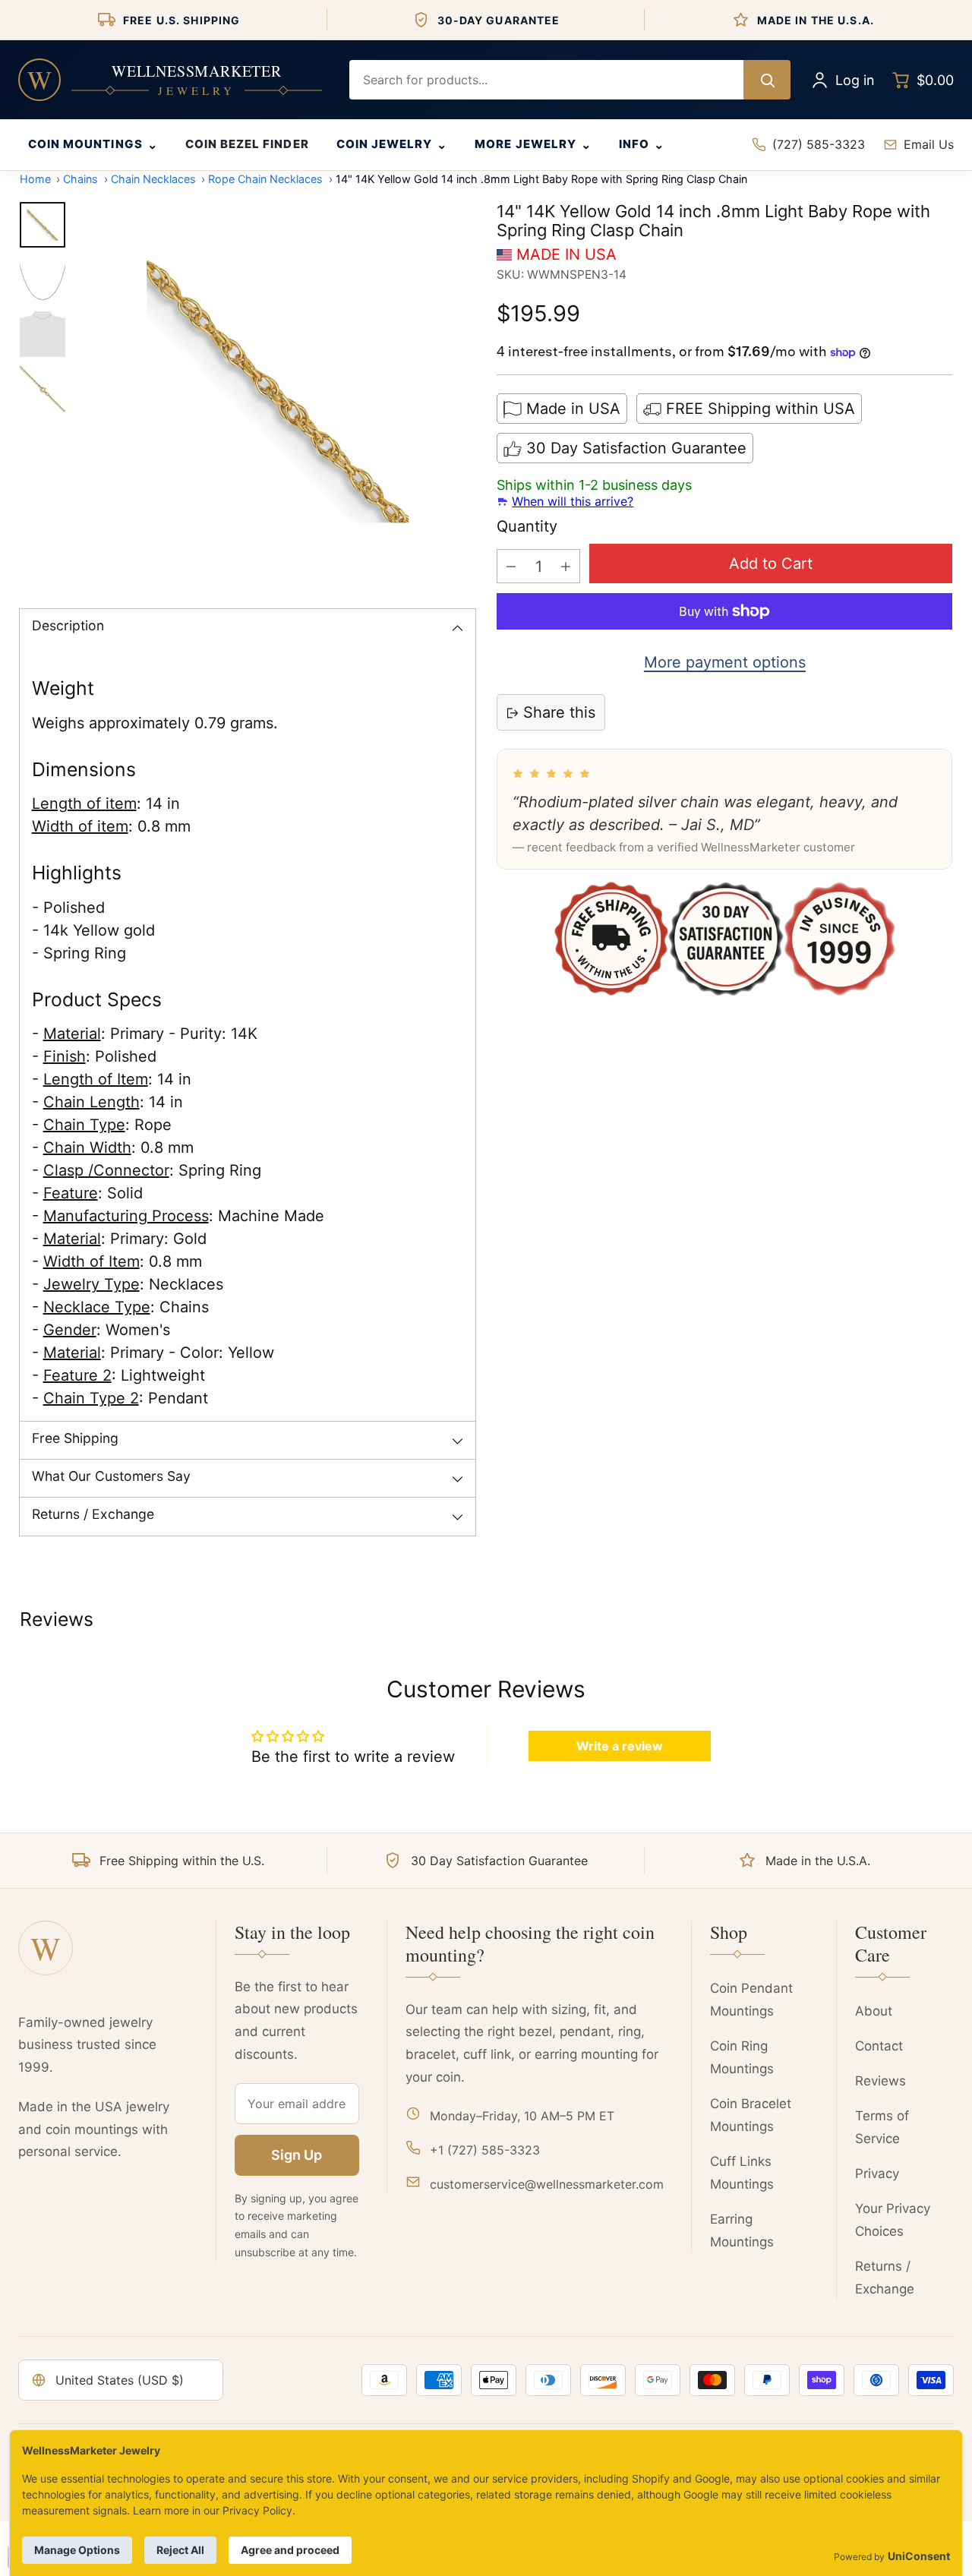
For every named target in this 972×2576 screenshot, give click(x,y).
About (874, 2011)
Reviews (880, 2081)
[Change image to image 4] (43, 389)
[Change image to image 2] (43, 279)
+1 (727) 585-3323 (485, 2150)
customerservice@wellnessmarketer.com (547, 2184)
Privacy (877, 2173)
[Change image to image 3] (43, 334)
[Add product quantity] (566, 567)
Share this (559, 713)
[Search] (767, 80)
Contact (879, 2046)
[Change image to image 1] (43, 225)
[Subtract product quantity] (511, 567)
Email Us (929, 144)
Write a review (620, 1746)
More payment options (725, 662)
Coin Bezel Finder (247, 144)
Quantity (527, 527)
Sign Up (297, 2155)
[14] (278, 392)
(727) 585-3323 (819, 144)
